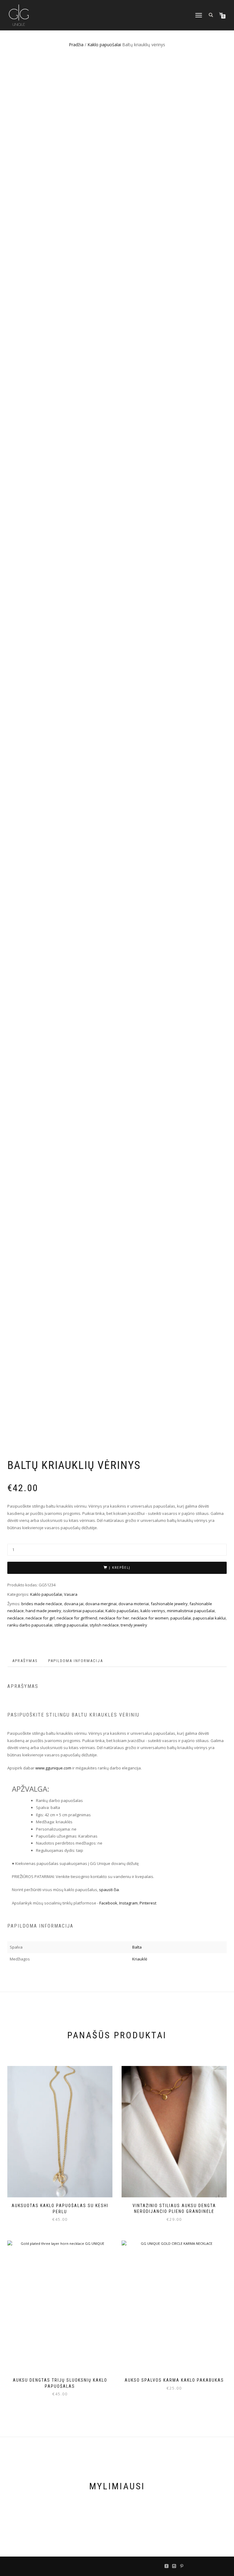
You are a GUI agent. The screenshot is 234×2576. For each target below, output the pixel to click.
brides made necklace (42, 1604)
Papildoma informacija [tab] (76, 1661)
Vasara (71, 1594)
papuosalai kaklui (209, 1618)
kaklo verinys (153, 1611)
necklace (16, 1618)
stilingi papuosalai (71, 1625)
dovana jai (74, 1604)
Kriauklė (140, 1959)
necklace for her (114, 1618)
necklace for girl (40, 1618)
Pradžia (76, 45)
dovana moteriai (134, 1604)
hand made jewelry (43, 1611)
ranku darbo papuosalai (30, 1625)
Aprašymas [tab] (25, 1661)
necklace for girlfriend (77, 1618)
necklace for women (150, 1618)
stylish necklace (104, 1625)
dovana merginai (101, 1604)
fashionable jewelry (169, 1604)
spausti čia (109, 1890)
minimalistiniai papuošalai (191, 1611)
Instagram (128, 1903)
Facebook (108, 1903)
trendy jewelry (134, 1625)
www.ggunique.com (53, 1768)
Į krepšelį (120, 1568)
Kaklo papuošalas (122, 1611)
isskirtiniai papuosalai (83, 1611)
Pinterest (148, 1903)
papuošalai (181, 1618)
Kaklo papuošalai (104, 45)
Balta (137, 1947)
